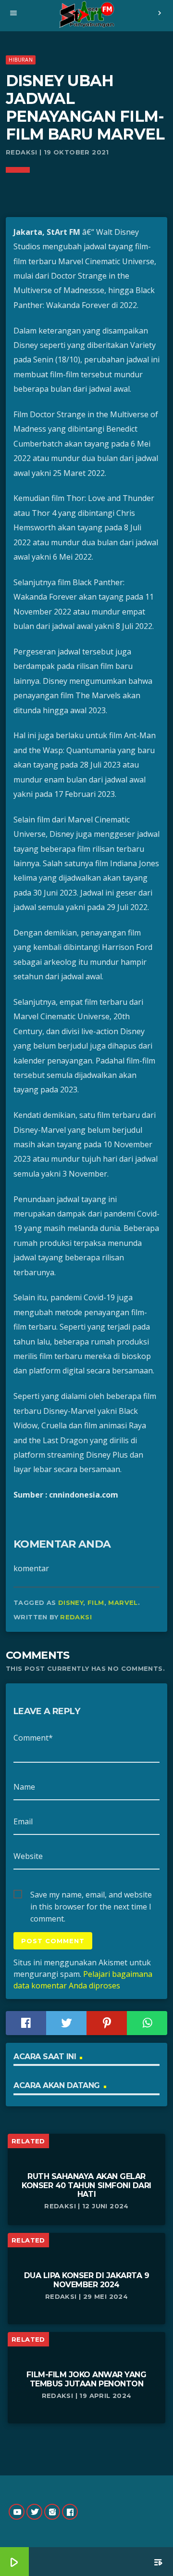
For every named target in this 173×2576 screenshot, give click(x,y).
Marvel (123, 1602)
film (96, 1602)
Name (24, 1787)
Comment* (33, 1738)
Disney (71, 1602)
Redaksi (76, 1617)
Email (23, 1821)
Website (28, 1856)
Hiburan (21, 59)
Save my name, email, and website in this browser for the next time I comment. (91, 1895)
